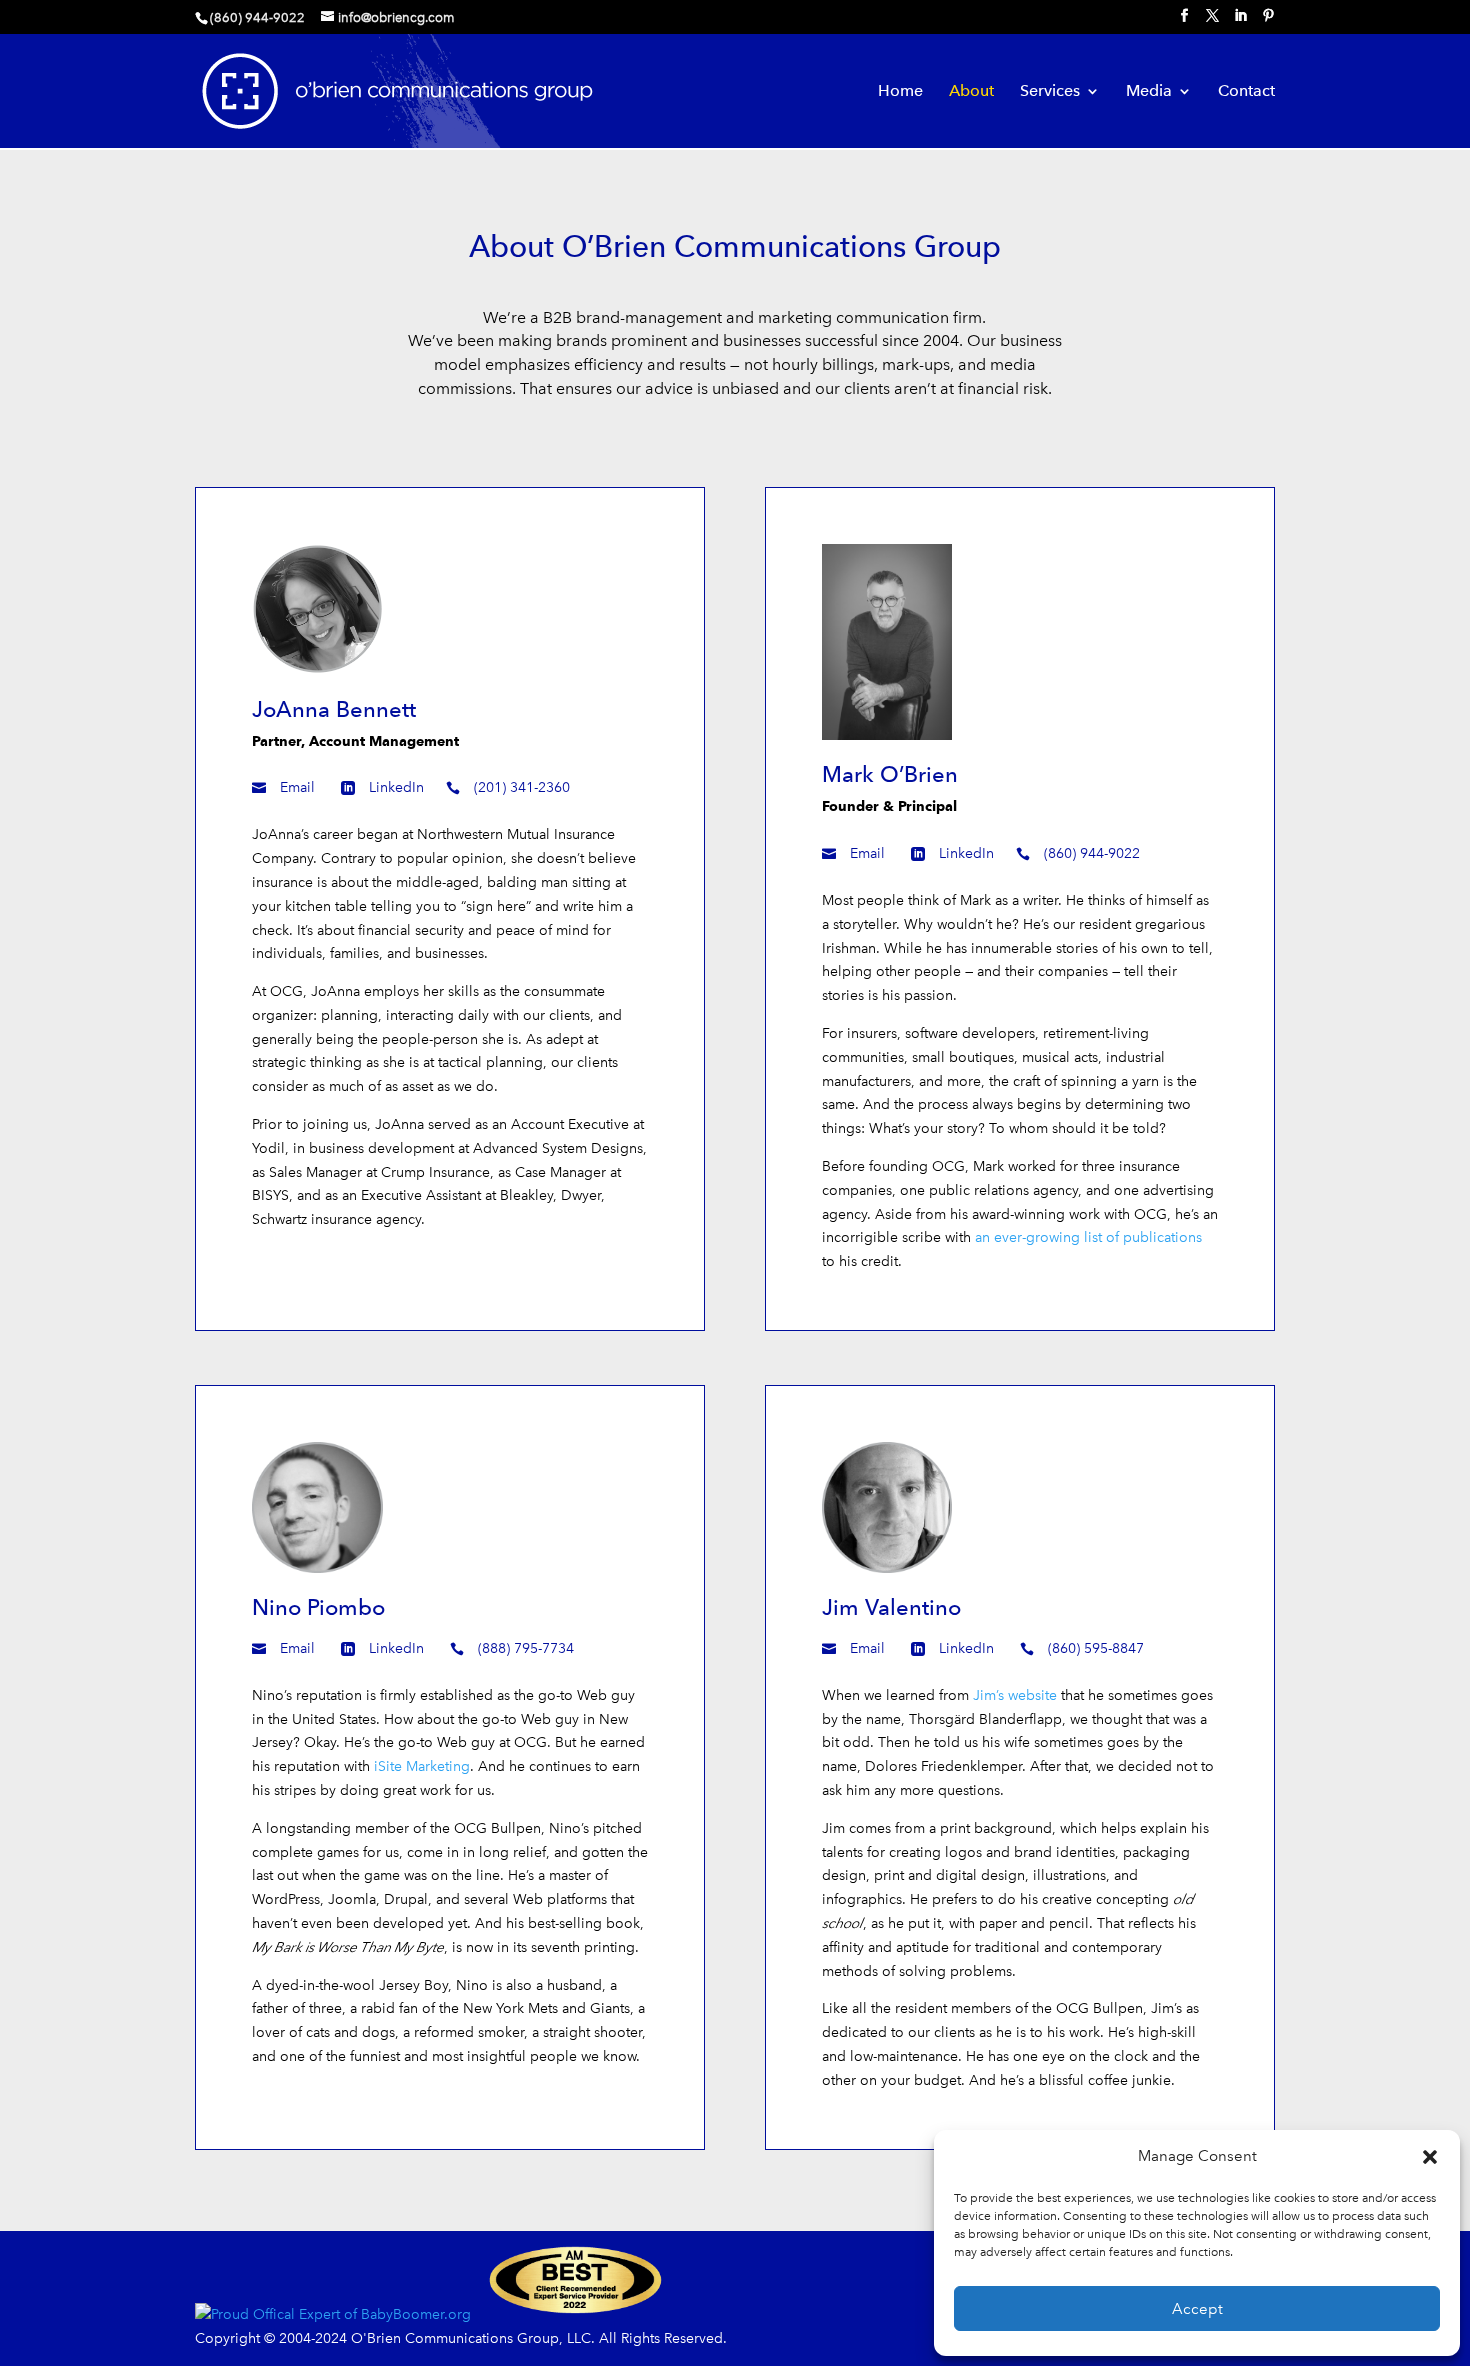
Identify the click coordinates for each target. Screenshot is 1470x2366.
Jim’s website (1015, 1695)
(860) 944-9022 (1092, 853)
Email (297, 787)
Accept (1197, 2309)
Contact (1246, 92)
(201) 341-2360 (522, 787)
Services (1050, 92)
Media (1149, 92)
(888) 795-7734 (526, 1648)
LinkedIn (396, 787)
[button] (1430, 2157)
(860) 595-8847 (1096, 1648)
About (971, 92)
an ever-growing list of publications (1088, 1237)
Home (900, 92)
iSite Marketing (422, 1766)
